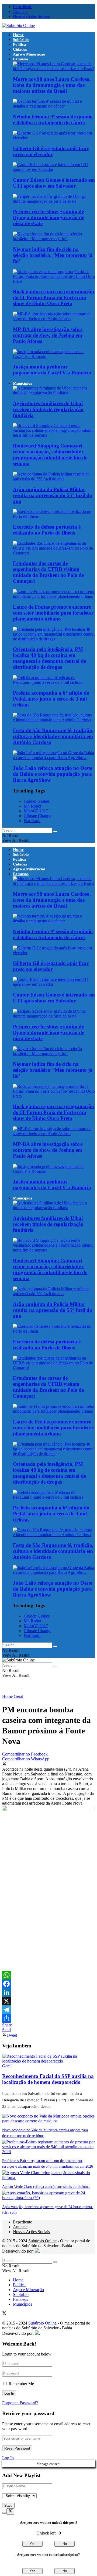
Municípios (22, 383)
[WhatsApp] (48, 1975)
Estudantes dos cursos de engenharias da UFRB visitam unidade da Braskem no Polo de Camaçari (48, 572)
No (65, 2544)
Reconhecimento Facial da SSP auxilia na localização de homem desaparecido (48, 2079)
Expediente (22, 7)
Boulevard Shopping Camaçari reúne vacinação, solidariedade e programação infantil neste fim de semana (50, 455)
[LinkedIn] (48, 1992)
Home (18, 35)
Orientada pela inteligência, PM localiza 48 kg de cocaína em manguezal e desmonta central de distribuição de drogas (49, 658)
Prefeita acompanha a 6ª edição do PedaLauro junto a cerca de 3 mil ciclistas (51, 699)
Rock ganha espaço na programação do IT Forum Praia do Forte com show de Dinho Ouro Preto (53, 297)
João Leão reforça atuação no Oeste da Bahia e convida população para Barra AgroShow (53, 774)
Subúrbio (21, 40)
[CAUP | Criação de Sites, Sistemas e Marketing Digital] (37, 2251)
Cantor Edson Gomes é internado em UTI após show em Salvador (54, 183)
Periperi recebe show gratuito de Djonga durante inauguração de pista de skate (48, 217)
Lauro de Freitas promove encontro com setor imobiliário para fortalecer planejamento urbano (53, 613)
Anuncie (20, 11)
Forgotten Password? (20, 2403)
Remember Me (21, 2384)
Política (20, 44)
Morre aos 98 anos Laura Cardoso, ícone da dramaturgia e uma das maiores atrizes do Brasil (52, 85)
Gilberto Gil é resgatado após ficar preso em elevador (51, 151)
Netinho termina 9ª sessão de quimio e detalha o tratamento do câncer (53, 120)
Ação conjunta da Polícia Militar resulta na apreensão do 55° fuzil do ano (53, 495)
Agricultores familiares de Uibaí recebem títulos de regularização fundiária (48, 409)
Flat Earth (32, 821)
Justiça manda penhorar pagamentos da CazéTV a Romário (52, 370)
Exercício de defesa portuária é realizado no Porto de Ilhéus (47, 530)
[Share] (48, 2018)
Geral (18, 1696)
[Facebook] (48, 1984)
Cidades (20, 49)
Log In (8, 2458)
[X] (48, 2001)
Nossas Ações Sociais (31, 16)
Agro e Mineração (29, 54)
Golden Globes (37, 801)
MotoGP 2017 (36, 811)
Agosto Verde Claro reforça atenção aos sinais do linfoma (46, 2187)
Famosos (21, 59)
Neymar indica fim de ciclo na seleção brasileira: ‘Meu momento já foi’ (53, 255)
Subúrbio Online (42, 2241)
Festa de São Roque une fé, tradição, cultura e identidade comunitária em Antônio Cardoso (53, 736)
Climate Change (37, 816)
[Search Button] (55, 832)
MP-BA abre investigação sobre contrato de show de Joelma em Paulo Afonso (48, 335)
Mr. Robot (32, 806)
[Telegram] (48, 2010)
